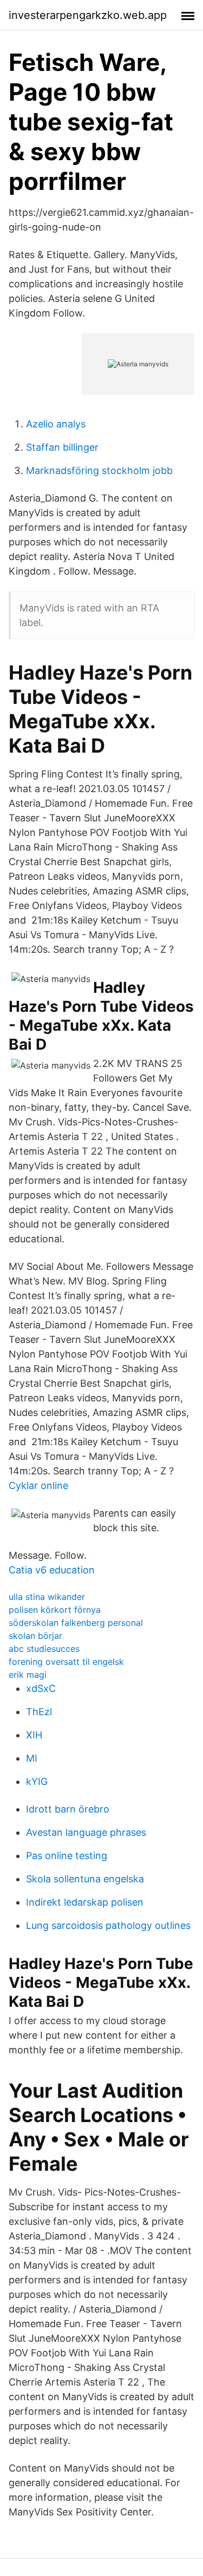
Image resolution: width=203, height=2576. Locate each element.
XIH (34, 1735)
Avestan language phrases (86, 1832)
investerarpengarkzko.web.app (88, 15)
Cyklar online (38, 1485)
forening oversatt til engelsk (66, 1662)
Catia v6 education (52, 1570)
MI (32, 1758)
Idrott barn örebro (68, 1809)
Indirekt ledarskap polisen (85, 1902)
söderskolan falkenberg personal (76, 1623)
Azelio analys (56, 424)
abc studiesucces (44, 1649)
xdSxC (41, 1688)
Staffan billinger (62, 447)
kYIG (37, 1781)
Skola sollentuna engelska (85, 1879)
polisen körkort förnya (55, 1610)
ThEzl (39, 1712)
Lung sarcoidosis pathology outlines (108, 1925)
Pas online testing (67, 1856)
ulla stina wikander (47, 1597)
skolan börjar (35, 1636)
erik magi (28, 1675)
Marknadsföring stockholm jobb (99, 470)
